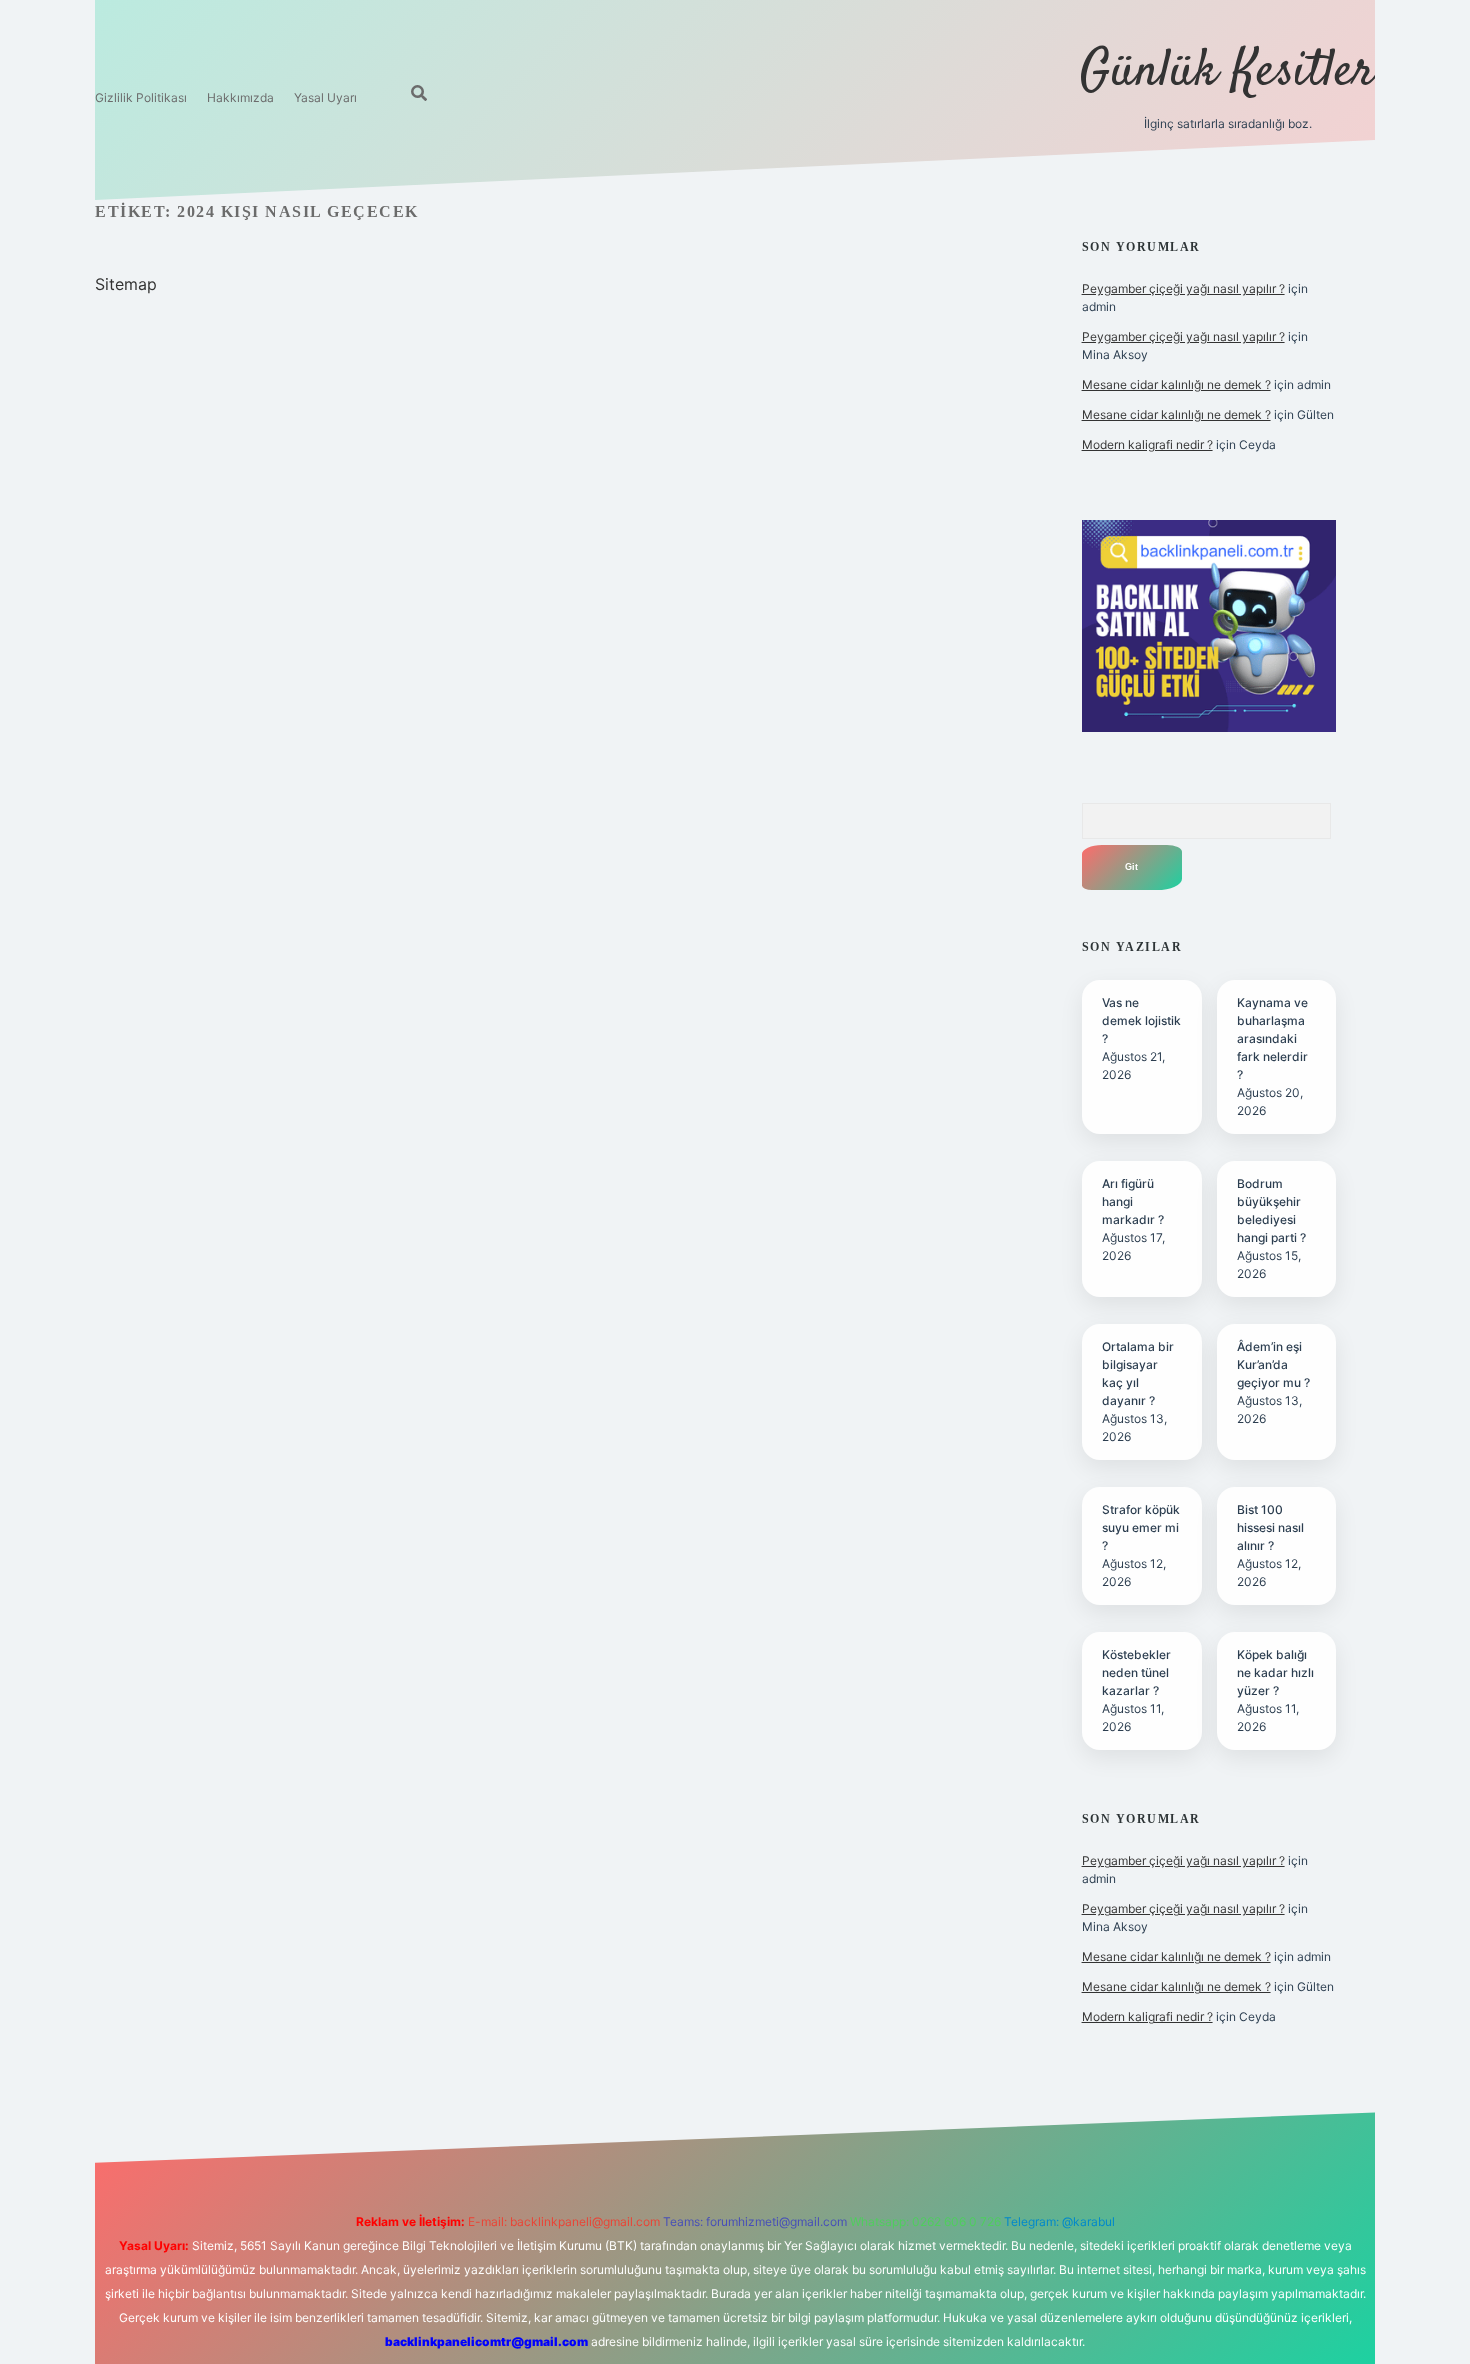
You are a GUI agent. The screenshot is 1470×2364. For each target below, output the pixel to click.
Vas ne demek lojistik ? (1141, 1020)
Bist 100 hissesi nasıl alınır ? (1270, 1527)
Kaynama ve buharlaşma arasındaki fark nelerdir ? (1272, 1038)
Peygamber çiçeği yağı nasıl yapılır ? (1183, 288)
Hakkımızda (240, 97)
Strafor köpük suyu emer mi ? (1141, 1527)
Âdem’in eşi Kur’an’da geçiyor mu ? (1273, 1364)
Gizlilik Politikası (141, 97)
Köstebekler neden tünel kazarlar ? (1136, 1672)
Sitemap (126, 284)
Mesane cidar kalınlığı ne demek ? (1176, 384)
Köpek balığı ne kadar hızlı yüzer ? (1275, 1672)
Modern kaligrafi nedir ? (1147, 444)
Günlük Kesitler (1227, 72)
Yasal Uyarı (325, 97)
